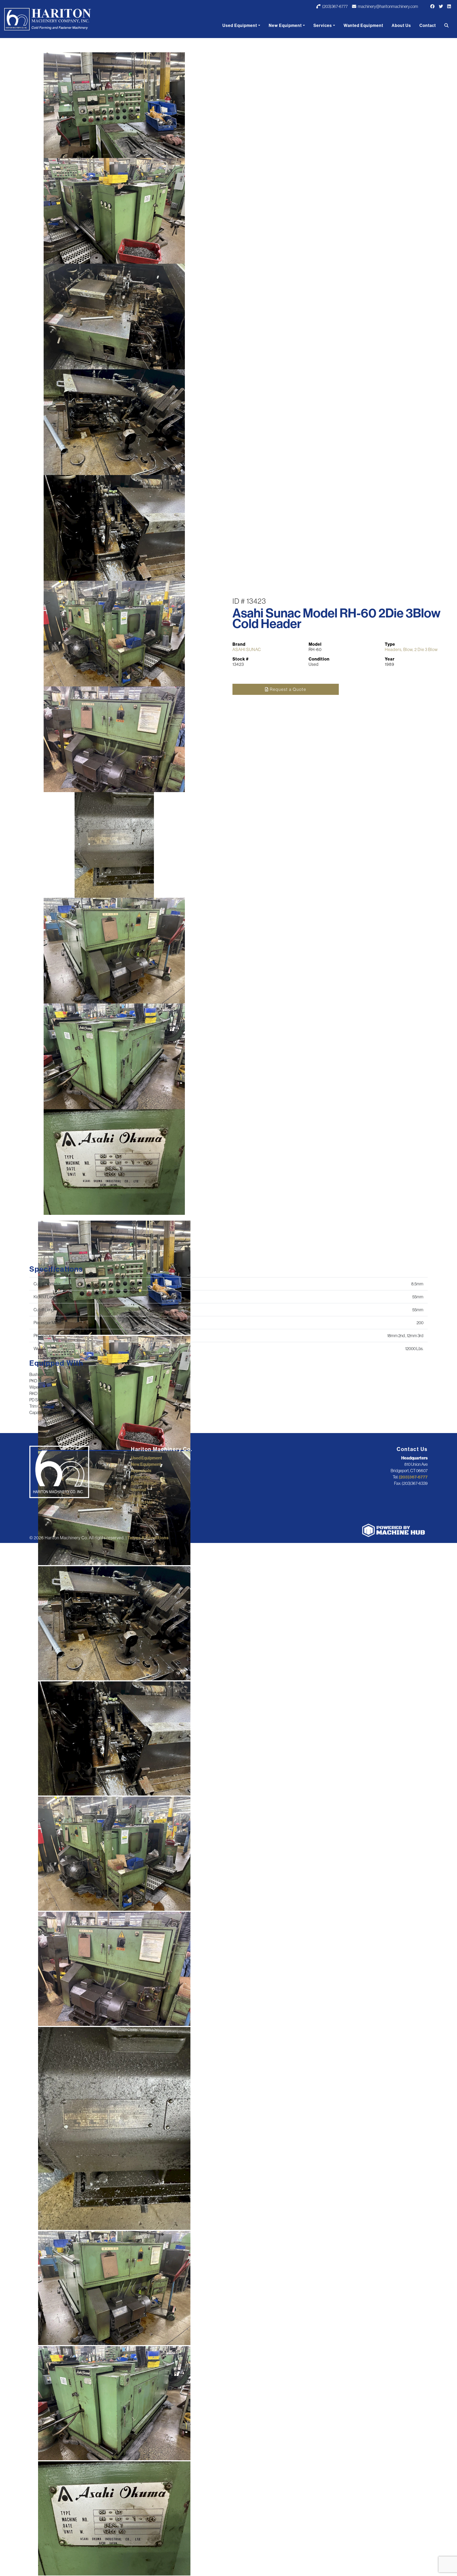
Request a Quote (287, 689)
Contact (428, 25)
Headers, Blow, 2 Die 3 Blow (411, 649)
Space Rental (144, 1483)
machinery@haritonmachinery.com (388, 6)
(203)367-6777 (335, 6)
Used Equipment (240, 25)
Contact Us (141, 1502)
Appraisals (141, 1471)
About (137, 1496)
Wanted (138, 1490)
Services (323, 25)
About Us (401, 25)
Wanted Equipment (363, 25)
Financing (140, 1477)
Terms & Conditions (148, 1538)
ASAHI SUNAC (247, 649)
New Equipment (285, 25)
